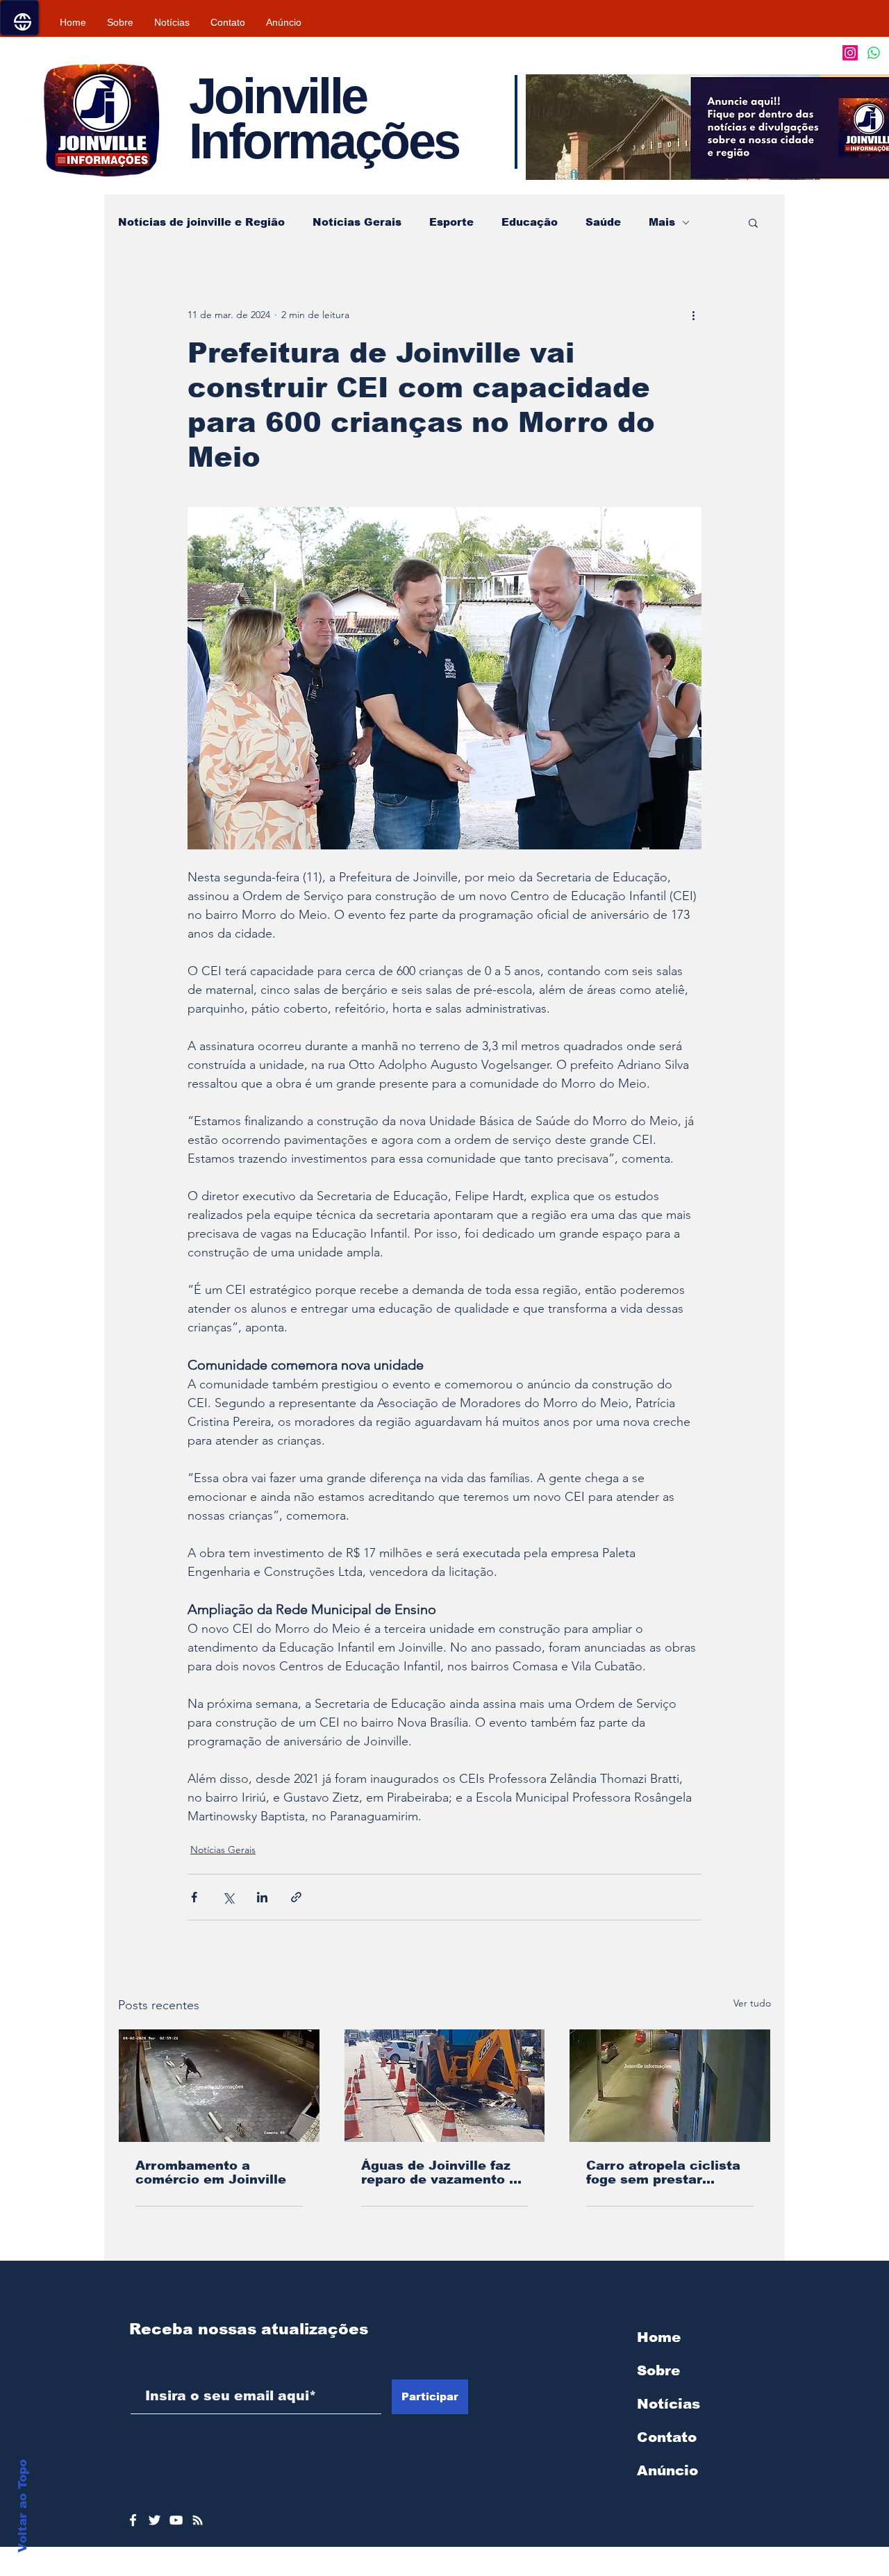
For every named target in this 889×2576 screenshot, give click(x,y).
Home (659, 2337)
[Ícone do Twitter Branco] (155, 2520)
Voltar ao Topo (23, 2506)
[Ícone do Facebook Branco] (133, 2520)
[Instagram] (850, 53)
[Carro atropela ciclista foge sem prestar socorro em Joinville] (670, 2086)
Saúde (603, 222)
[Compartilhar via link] (296, 1897)
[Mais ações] (693, 315)
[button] (753, 222)
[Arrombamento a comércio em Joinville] (219, 2086)
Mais (662, 222)
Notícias (668, 2404)
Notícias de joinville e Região (201, 222)
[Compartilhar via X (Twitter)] (228, 1897)
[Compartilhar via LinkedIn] (262, 1897)
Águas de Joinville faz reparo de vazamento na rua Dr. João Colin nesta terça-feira (443, 2172)
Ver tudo (752, 2003)
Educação (530, 222)
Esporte (451, 222)
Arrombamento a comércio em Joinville (211, 2172)
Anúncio (667, 2470)
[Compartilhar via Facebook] (194, 1897)
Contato (667, 2437)
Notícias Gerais (357, 222)
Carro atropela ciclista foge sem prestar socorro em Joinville (663, 2172)
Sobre (658, 2370)
